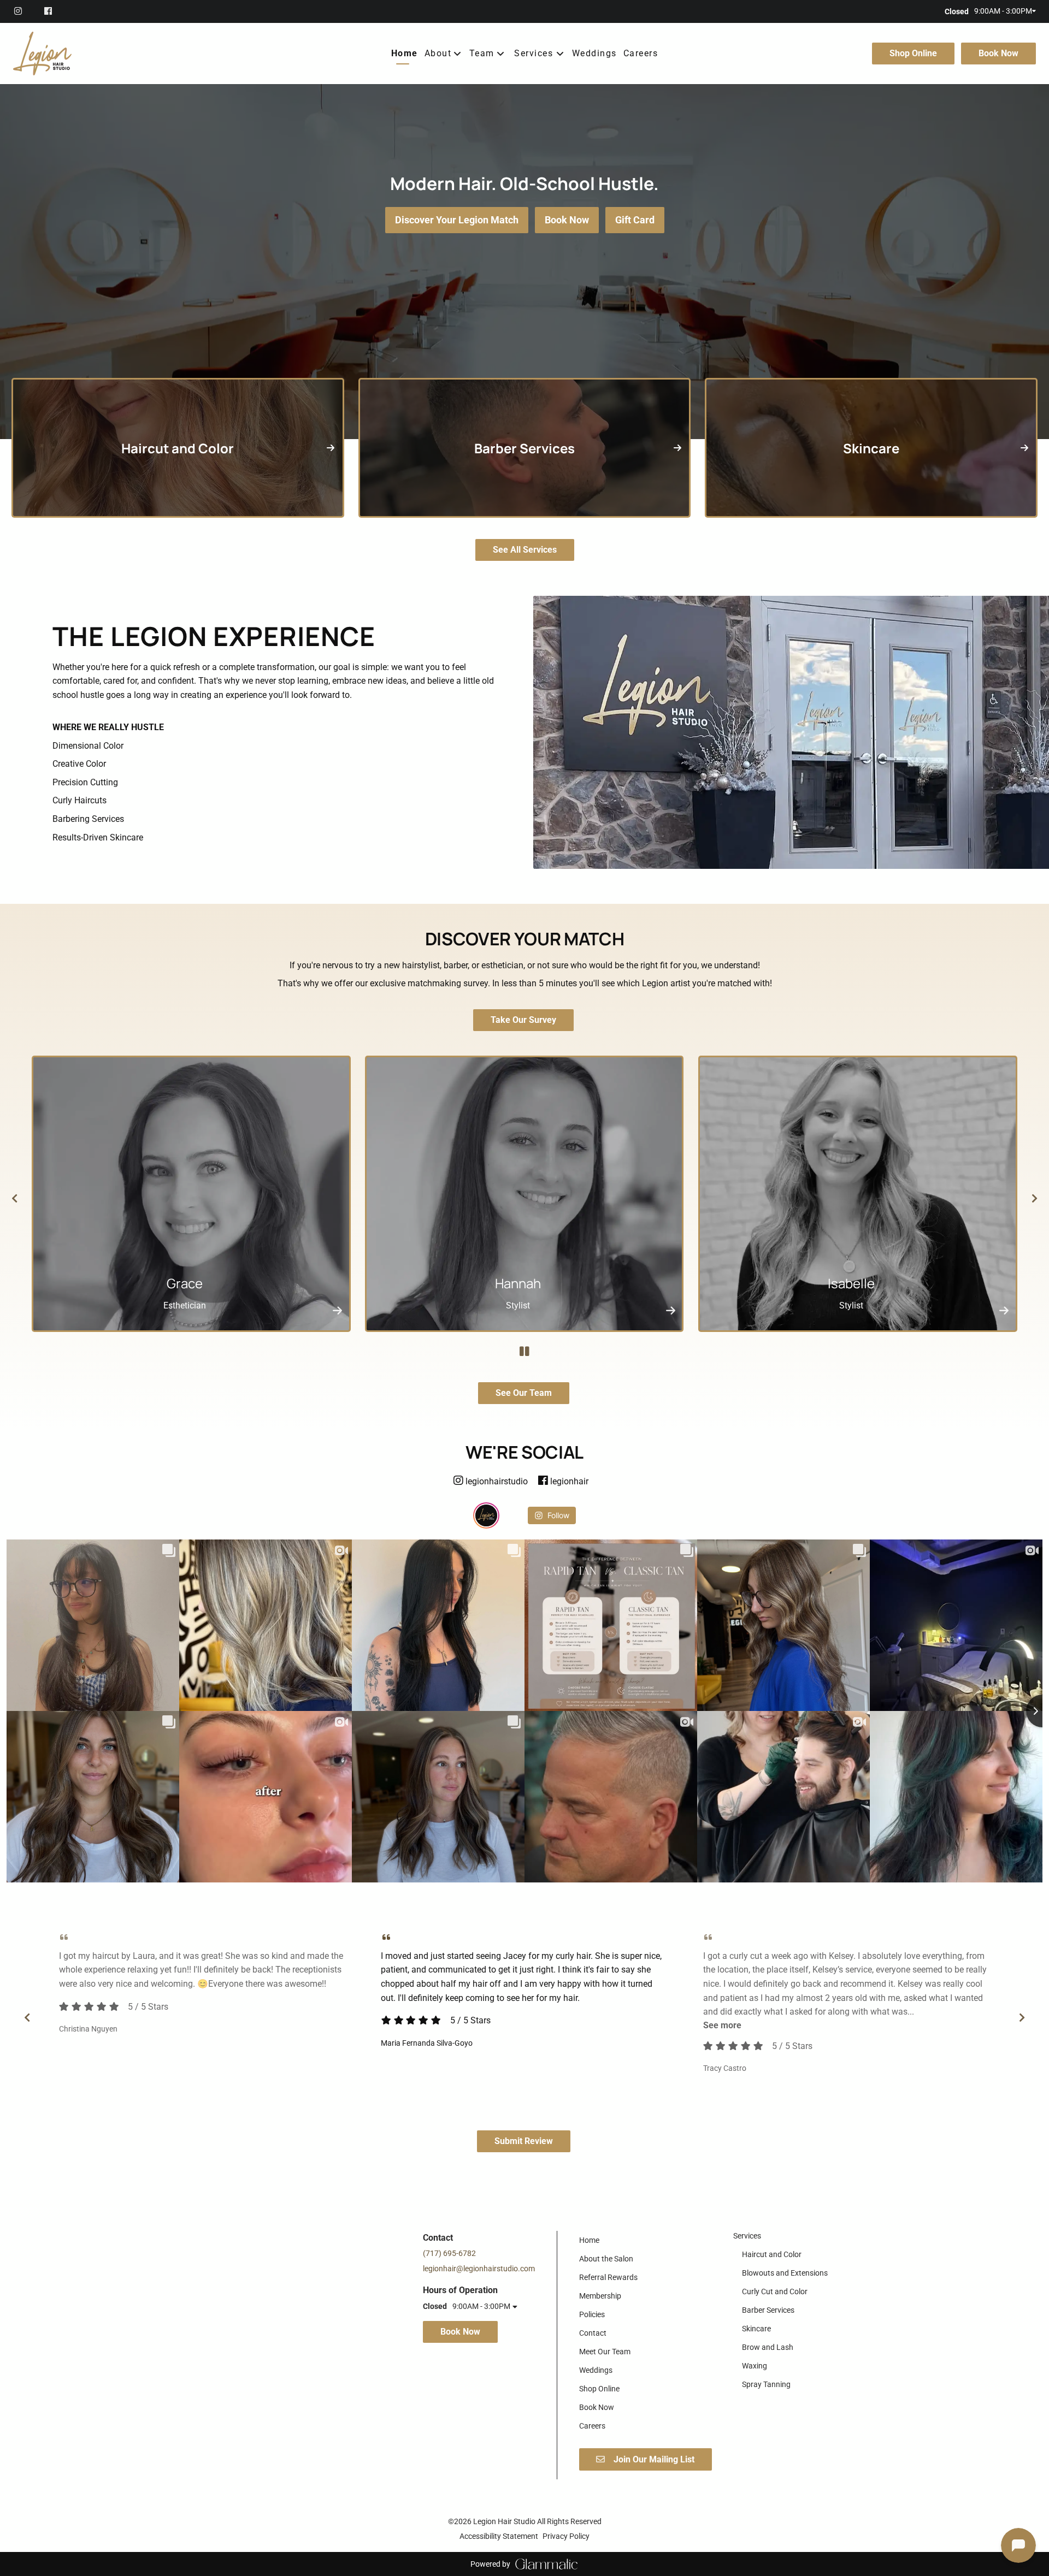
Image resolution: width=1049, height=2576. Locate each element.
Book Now (998, 53)
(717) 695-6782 (449, 2253)
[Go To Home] (42, 54)
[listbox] (444, 54)
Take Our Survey (523, 1020)
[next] (1035, 1198)
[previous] (14, 1198)
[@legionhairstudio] (486, 1515)
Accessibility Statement (499, 2536)
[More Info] (337, 1310)
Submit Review (524, 2141)
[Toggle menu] (560, 54)
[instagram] (24, 11)
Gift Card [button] (635, 220)
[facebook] (49, 11)
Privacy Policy (566, 2536)
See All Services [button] (525, 550)
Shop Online (913, 53)
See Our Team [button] (524, 1393)
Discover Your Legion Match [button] (457, 220)
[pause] (524, 1352)
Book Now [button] (567, 220)
